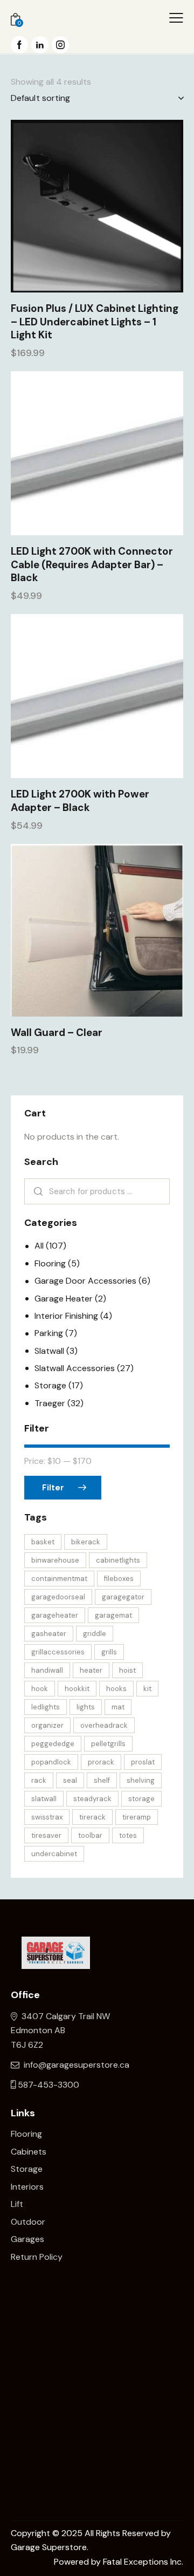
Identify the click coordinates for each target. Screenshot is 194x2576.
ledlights (46, 1707)
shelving (141, 1780)
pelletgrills (108, 1744)
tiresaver (46, 1835)
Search (36, 1191)
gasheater (49, 1634)
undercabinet (54, 1854)
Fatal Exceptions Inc (142, 2562)
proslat (143, 1762)
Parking (49, 1333)
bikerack (86, 1542)
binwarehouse (55, 1560)
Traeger (50, 1403)
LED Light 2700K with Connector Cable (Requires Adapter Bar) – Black (92, 565)
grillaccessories (58, 1652)
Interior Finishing (66, 1316)
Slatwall (49, 1351)
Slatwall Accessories (75, 1368)
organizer (47, 1725)
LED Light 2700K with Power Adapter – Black (80, 801)
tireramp (137, 1817)
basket (43, 1542)
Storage (50, 1385)
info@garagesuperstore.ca (77, 2065)
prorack (101, 1762)
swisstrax (47, 1817)
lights (86, 1707)
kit (147, 1689)
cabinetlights (118, 1560)
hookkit (77, 1689)
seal (70, 1780)
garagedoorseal (58, 1597)
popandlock (51, 1762)
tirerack (92, 1817)
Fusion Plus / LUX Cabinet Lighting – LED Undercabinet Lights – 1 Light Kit (95, 322)
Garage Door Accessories (85, 1281)
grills (109, 1652)
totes (128, 1835)
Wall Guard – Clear (57, 1033)
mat (118, 1707)
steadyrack (92, 1799)
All (39, 1246)
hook (40, 1689)
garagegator (123, 1597)
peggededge (53, 1744)
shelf (102, 1780)
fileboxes (119, 1579)
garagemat (113, 1615)
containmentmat (59, 1579)
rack (39, 1780)
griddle (95, 1634)
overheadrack (104, 1725)
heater (91, 1670)
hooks (116, 1689)
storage (141, 1799)
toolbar (90, 1835)
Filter (53, 1488)
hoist (127, 1670)
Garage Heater (64, 1299)
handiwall (47, 1670)
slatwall (44, 1799)
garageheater (55, 1615)
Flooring (50, 1263)
